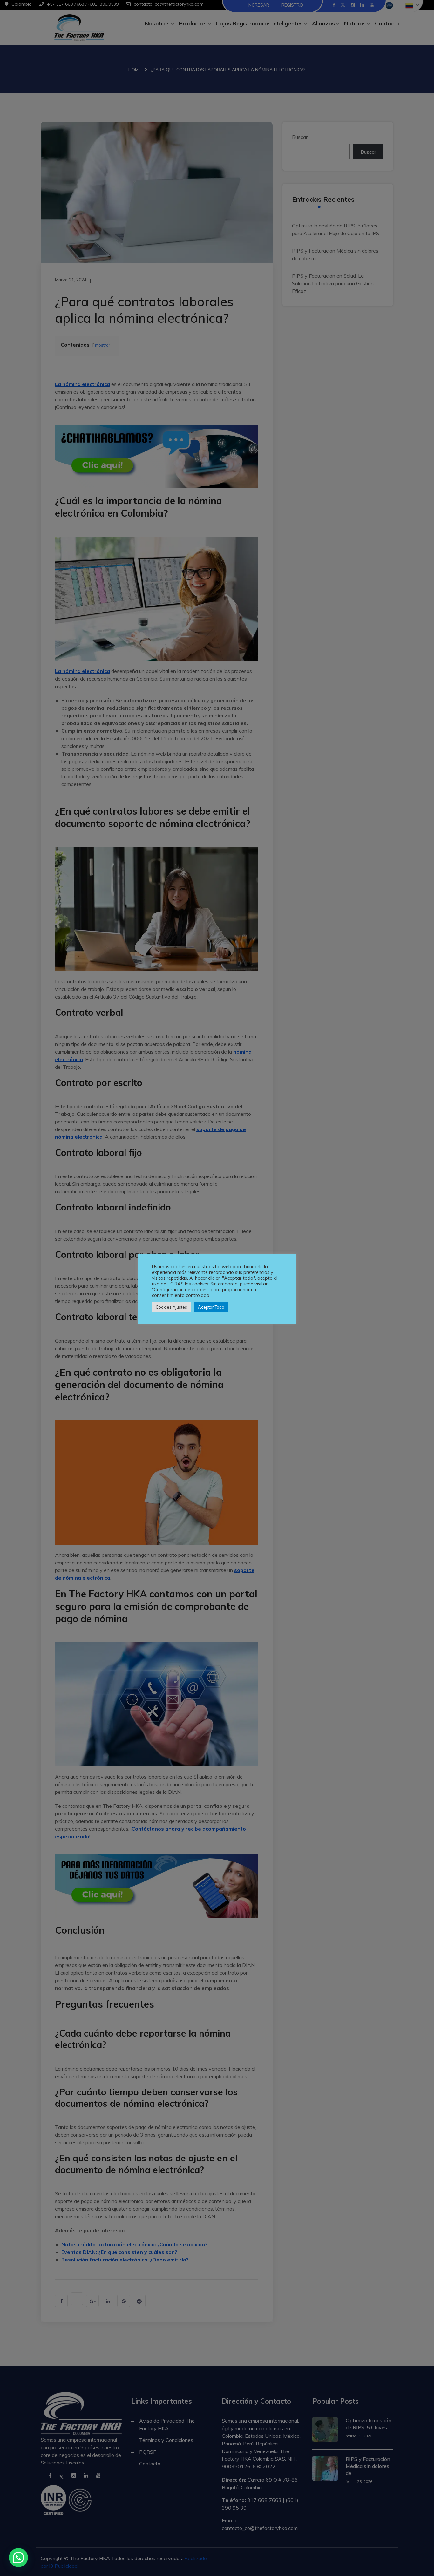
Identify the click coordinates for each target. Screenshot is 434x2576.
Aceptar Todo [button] (211, 1307)
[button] (18, 2558)
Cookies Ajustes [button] (171, 1307)
